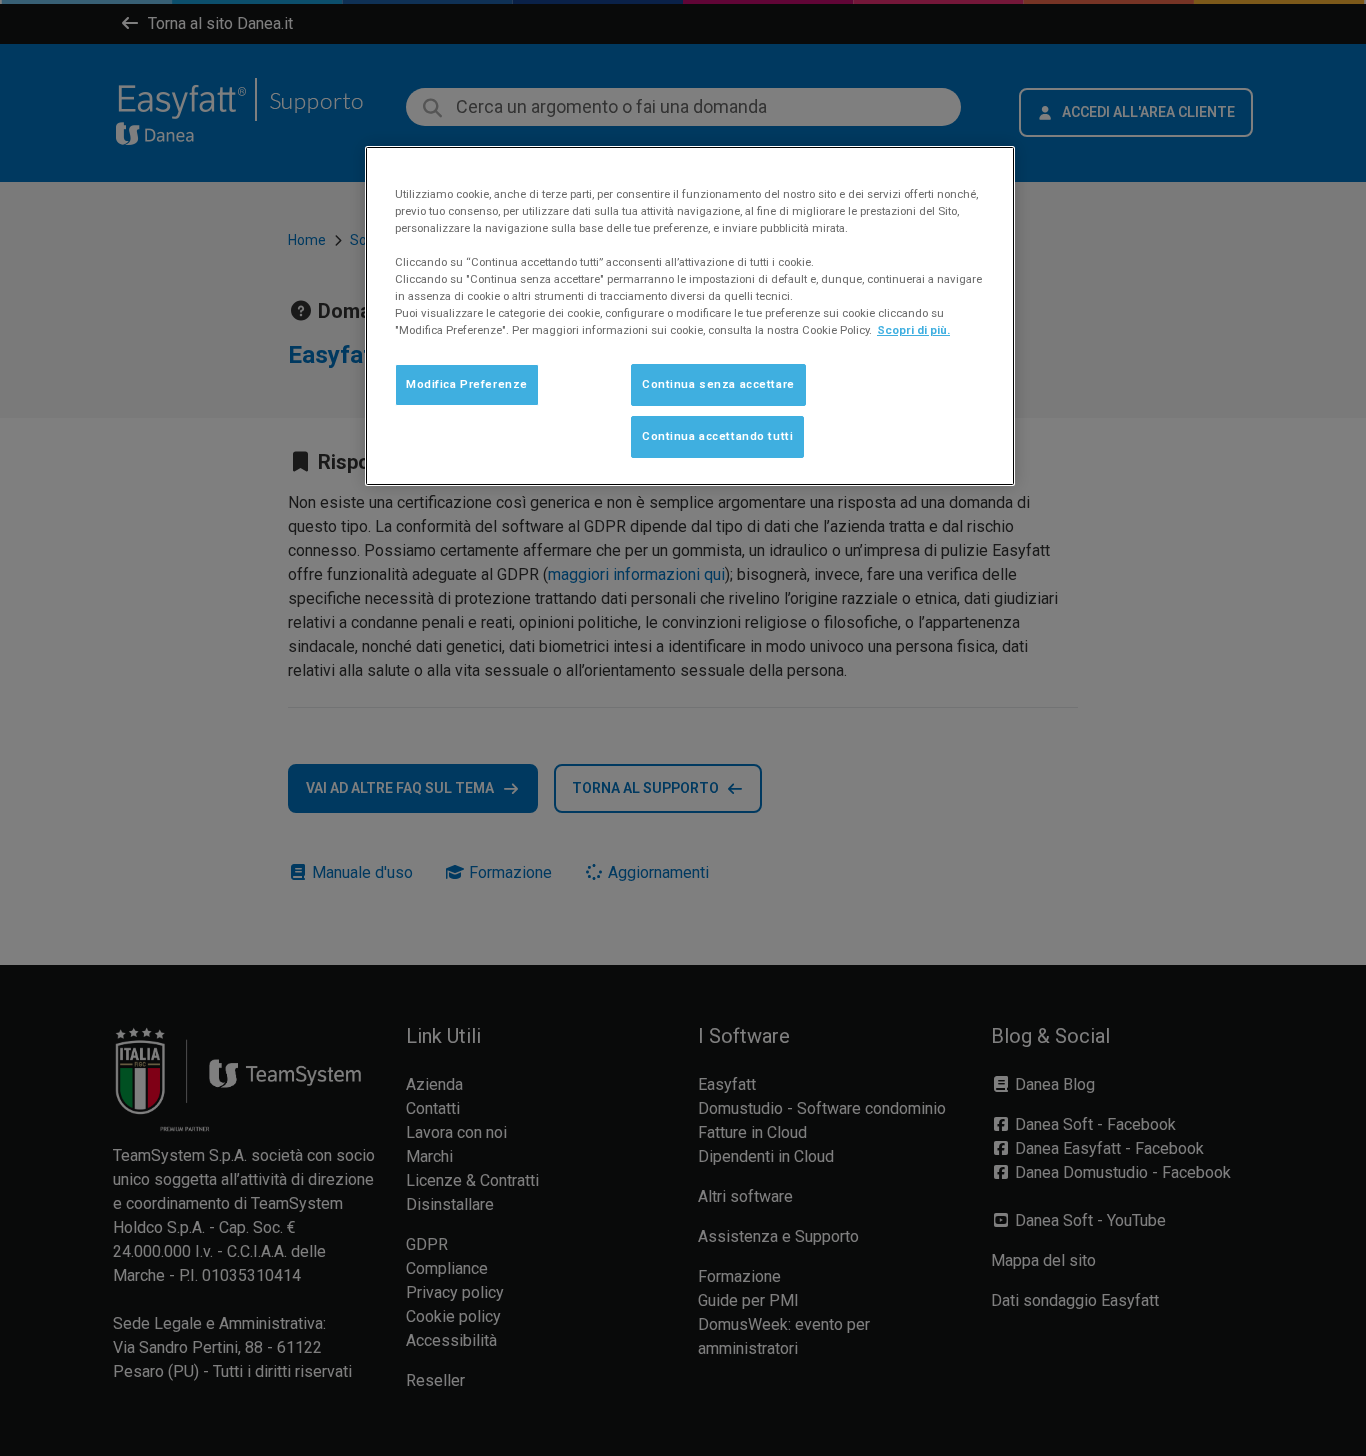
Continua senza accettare (718, 384)
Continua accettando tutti (717, 436)
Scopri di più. (913, 330)
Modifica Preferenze (467, 384)
